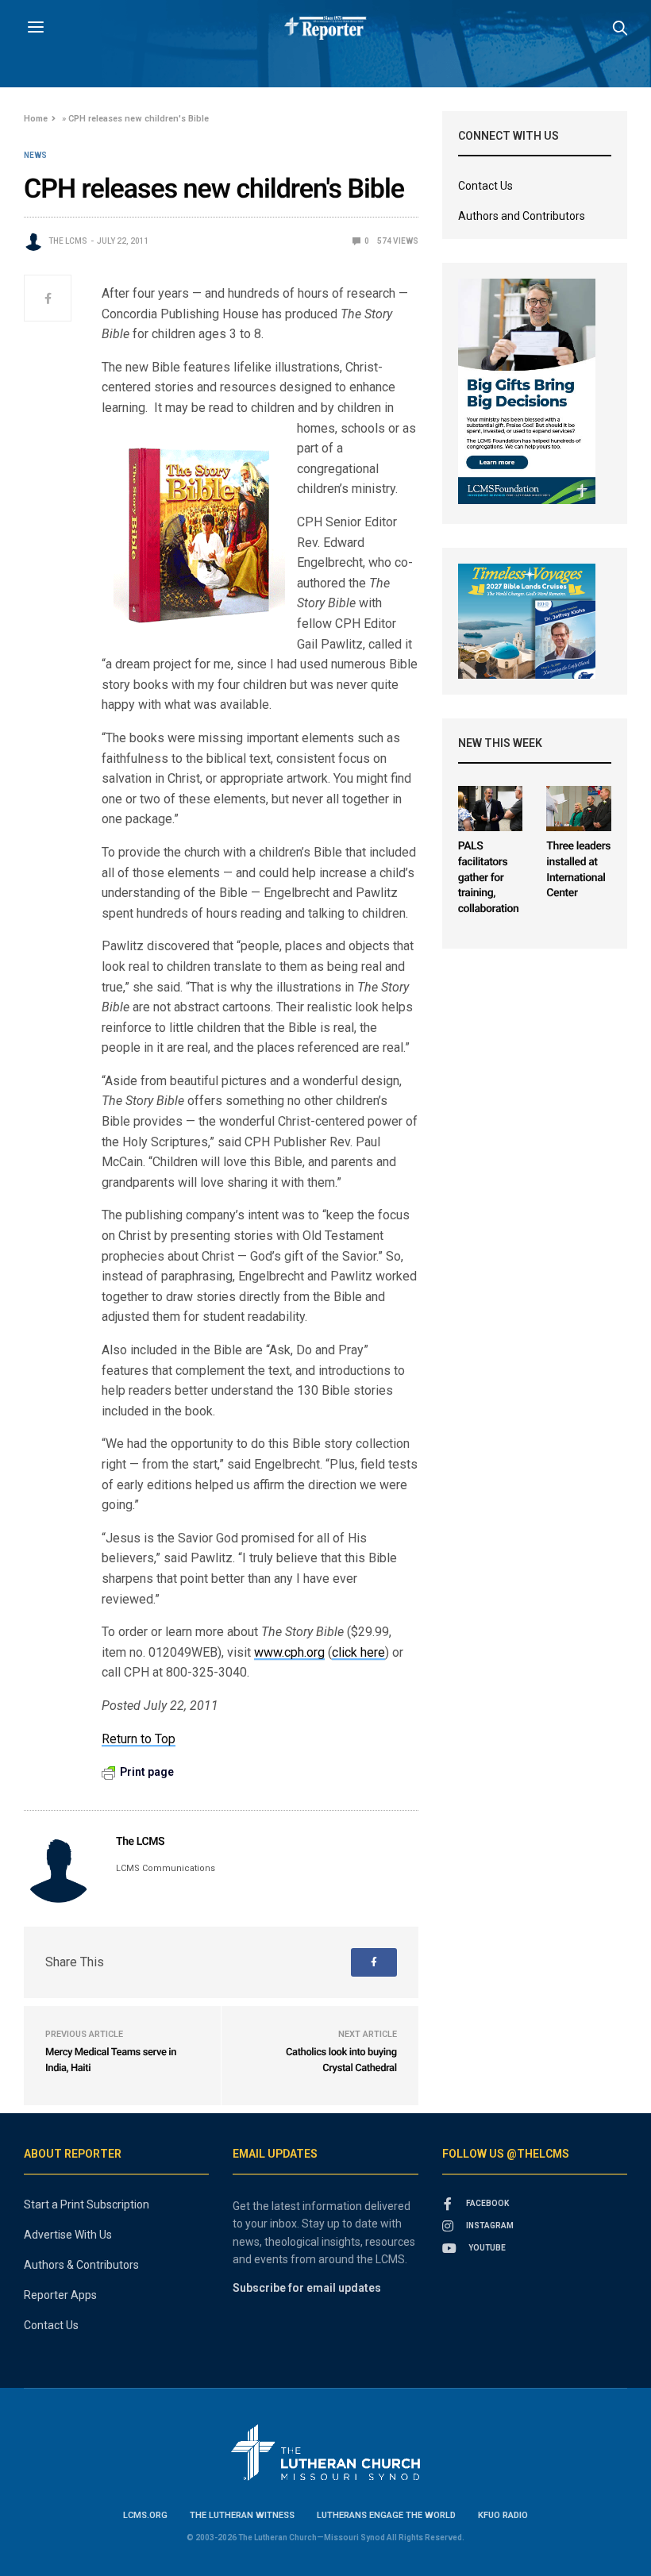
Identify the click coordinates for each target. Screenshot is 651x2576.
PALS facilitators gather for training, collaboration (489, 877)
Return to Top (139, 1739)
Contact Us (485, 186)
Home (36, 119)
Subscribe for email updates (307, 2288)
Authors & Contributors (81, 2265)
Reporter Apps (60, 2295)
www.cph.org (289, 1652)
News (35, 156)
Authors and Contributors (522, 216)
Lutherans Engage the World (386, 2515)
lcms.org (145, 2515)
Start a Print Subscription (87, 2204)
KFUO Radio (503, 2515)
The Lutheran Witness (242, 2515)
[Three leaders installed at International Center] (579, 809)
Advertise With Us (68, 2235)
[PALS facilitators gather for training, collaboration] (491, 809)
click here (358, 1652)
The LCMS (68, 241)
